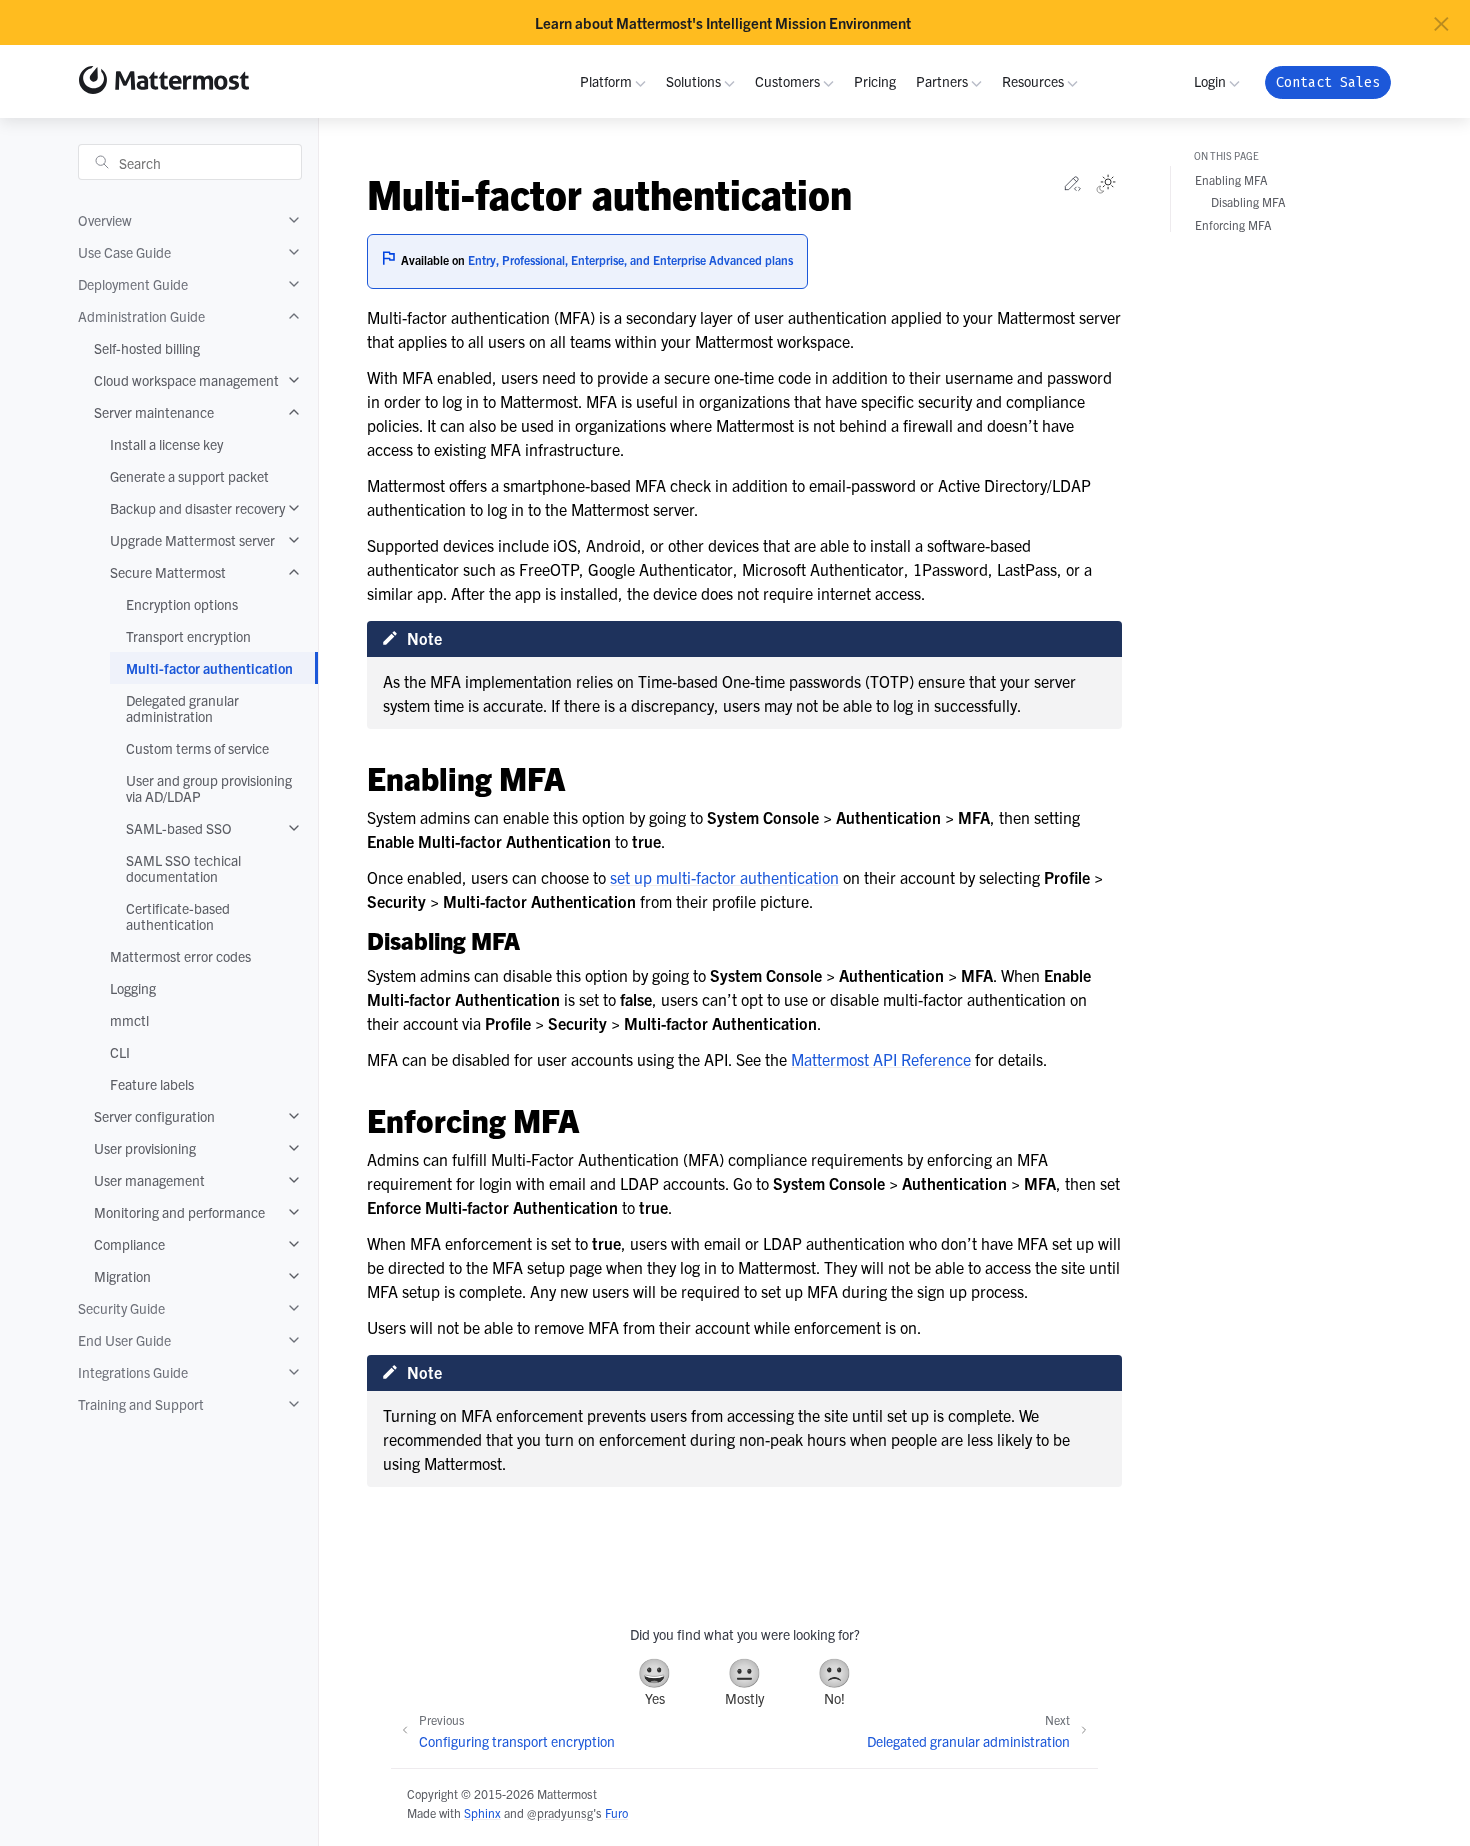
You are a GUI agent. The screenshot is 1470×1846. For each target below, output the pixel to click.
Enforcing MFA (1233, 224)
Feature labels (152, 1084)
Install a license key (166, 444)
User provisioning (145, 1148)
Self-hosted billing (147, 348)
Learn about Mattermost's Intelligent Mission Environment (723, 23)
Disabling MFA (1248, 202)
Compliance (129, 1244)
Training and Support (141, 1404)
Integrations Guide (133, 1372)
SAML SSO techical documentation (183, 868)
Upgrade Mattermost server (192, 540)
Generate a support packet (189, 476)
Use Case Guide (124, 252)
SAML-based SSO (179, 828)
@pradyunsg (560, 1812)
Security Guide (121, 1308)
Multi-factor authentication (209, 668)
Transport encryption (188, 636)
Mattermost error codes (180, 956)
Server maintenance (154, 412)
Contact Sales (1328, 82)
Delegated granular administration (182, 708)
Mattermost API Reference (881, 1059)
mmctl (129, 1020)
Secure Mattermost (168, 572)
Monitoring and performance (179, 1212)
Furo (616, 1812)
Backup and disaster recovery (197, 508)
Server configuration (154, 1116)
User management (149, 1180)
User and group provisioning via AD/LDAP (209, 788)
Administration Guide (141, 316)
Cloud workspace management (186, 380)
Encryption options (182, 604)
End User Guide (124, 1340)
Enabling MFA (1231, 180)
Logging (133, 988)
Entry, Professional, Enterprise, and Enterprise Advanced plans (630, 259)
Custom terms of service (197, 748)
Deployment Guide (133, 284)
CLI (120, 1052)
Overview (105, 220)
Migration (122, 1276)
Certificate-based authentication (178, 916)
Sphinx (482, 1812)
